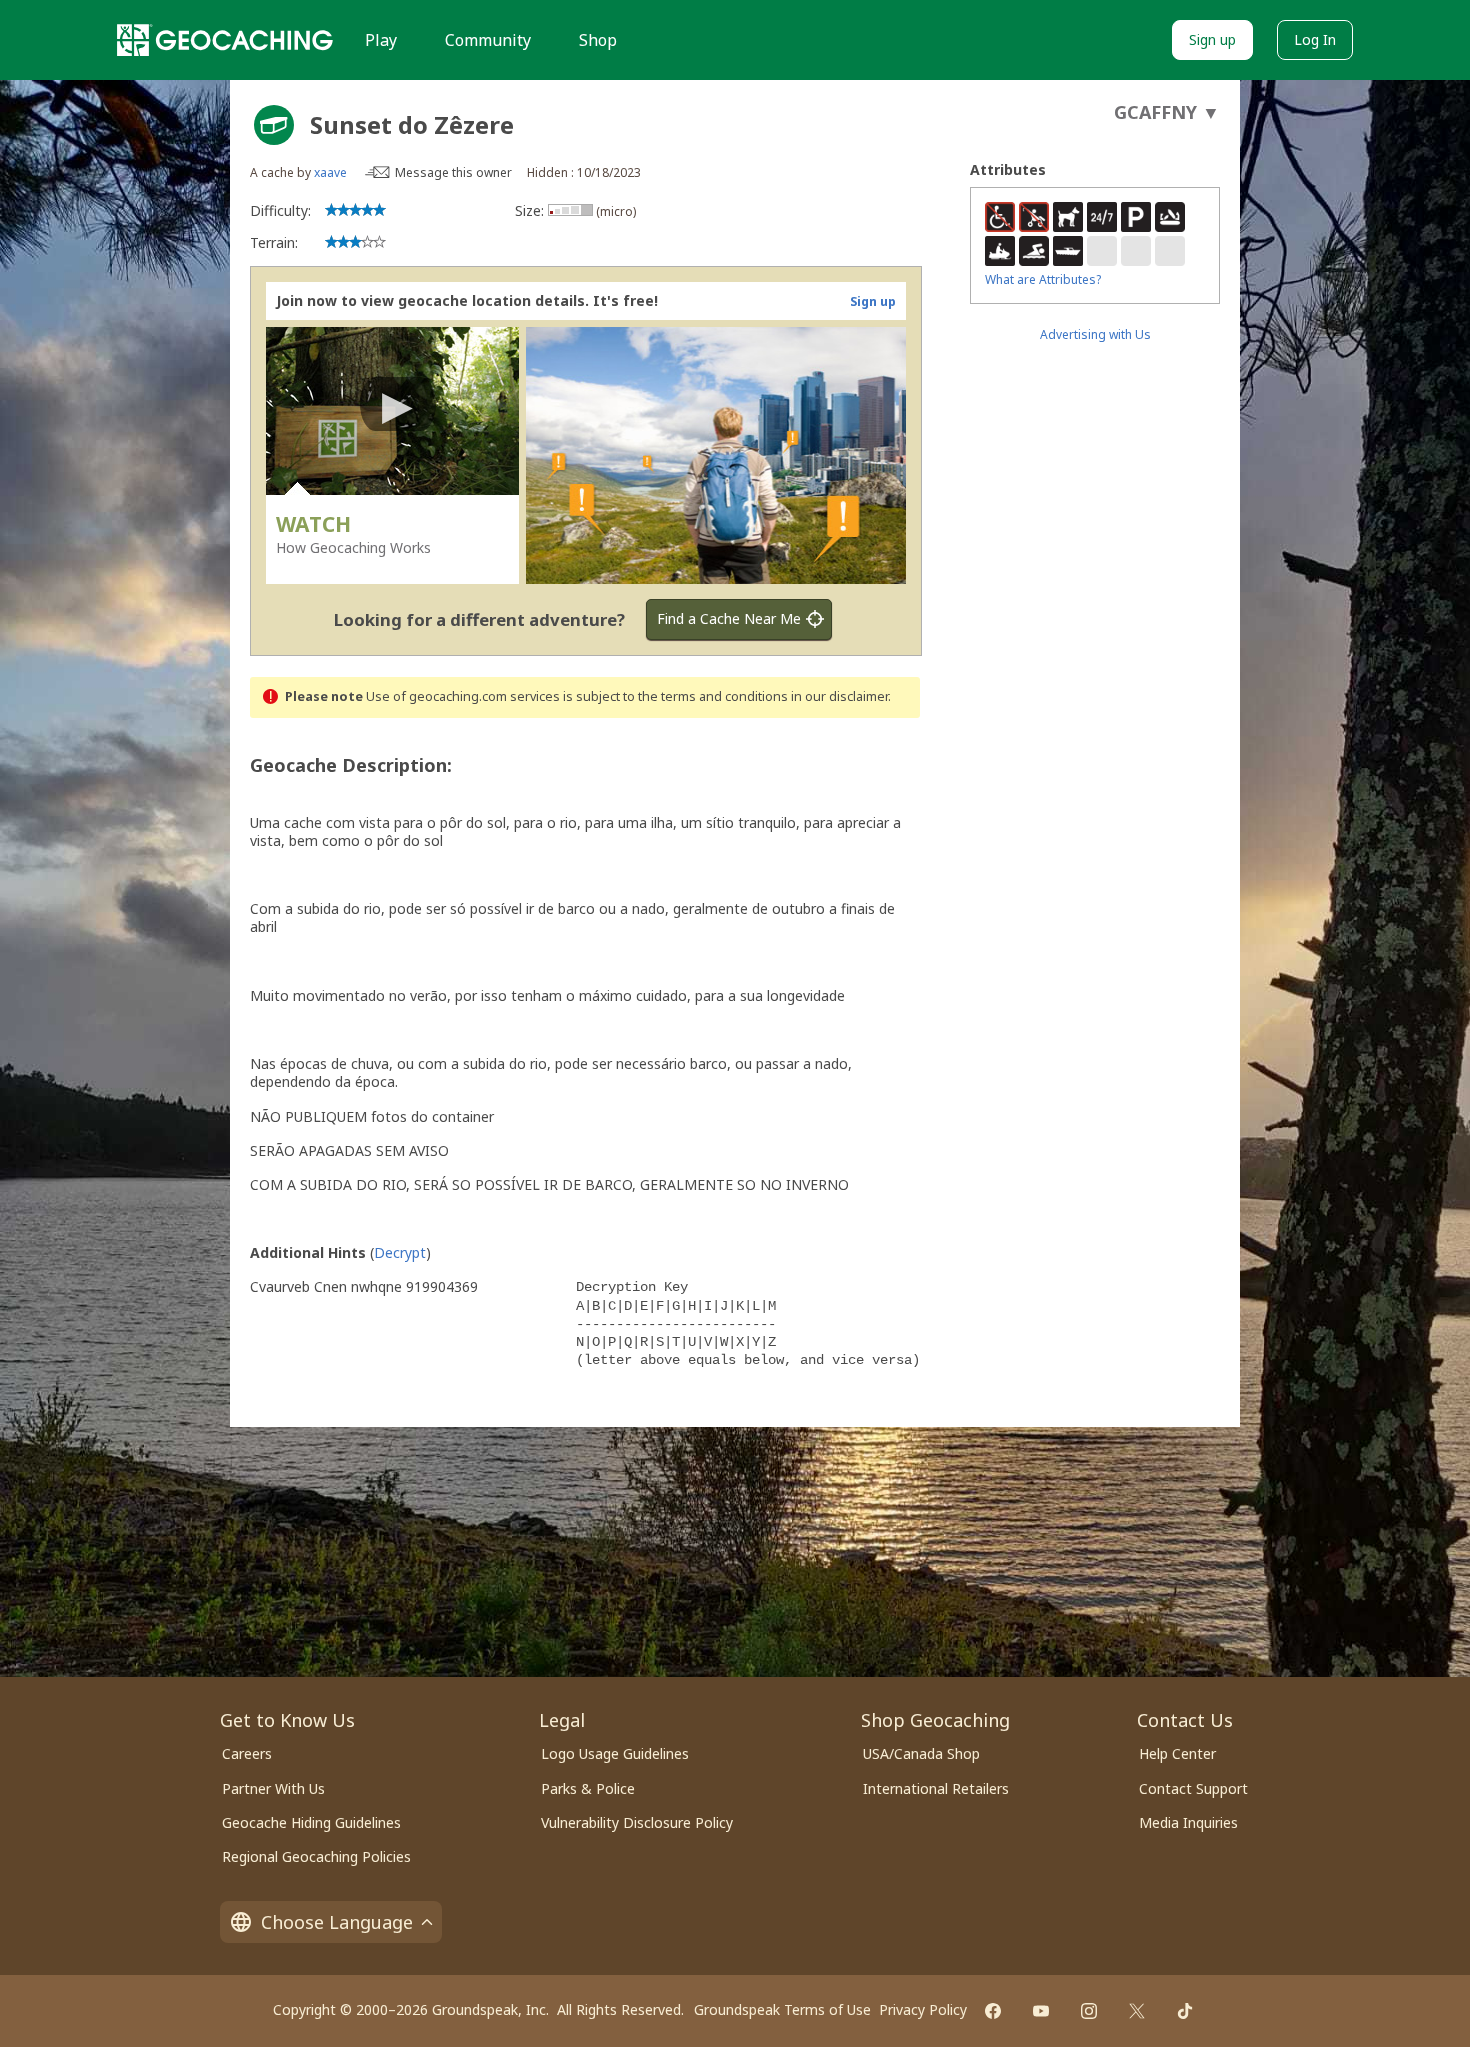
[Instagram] (1089, 2011)
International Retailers (936, 1788)
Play (381, 40)
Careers (247, 1753)
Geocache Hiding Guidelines (311, 1822)
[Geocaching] (225, 40)
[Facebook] (993, 2011)
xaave (330, 172)
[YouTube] (1041, 2011)
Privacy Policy (923, 2009)
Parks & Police (588, 1788)
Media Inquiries (1188, 1822)
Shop (598, 40)
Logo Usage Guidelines (615, 1753)
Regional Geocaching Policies (316, 1856)
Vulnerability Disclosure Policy (637, 1822)
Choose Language (337, 1922)
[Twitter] (1137, 2011)
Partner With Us (273, 1788)
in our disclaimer (839, 696)
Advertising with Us (1095, 334)
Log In (1315, 39)
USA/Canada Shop (921, 1753)
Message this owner (453, 172)
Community (488, 40)
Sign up (1212, 39)
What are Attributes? (1043, 279)
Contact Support (1193, 1788)
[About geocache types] (274, 125)
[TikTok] (1185, 2011)
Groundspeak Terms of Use (782, 2009)
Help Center (1177, 1753)
